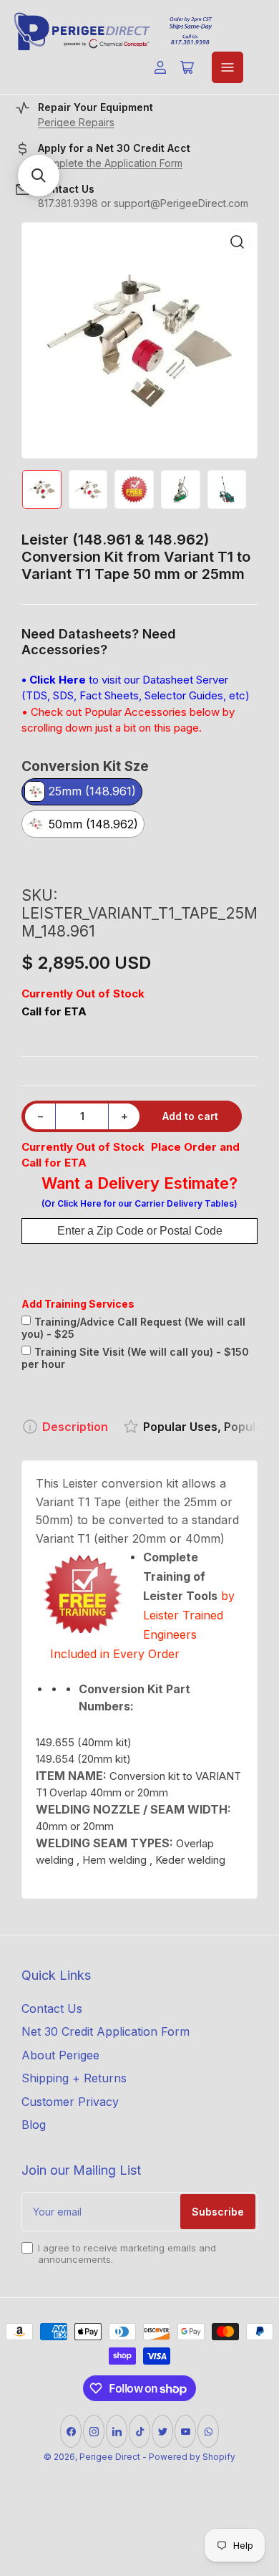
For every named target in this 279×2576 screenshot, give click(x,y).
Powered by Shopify (192, 2457)
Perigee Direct (110, 2457)
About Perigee (60, 2055)
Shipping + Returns (74, 2078)
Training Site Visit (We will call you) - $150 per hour (135, 1358)
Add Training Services (78, 1304)
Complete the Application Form (110, 163)
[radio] (82, 793)
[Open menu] (227, 67)
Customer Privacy (70, 2102)
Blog (34, 2125)
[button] (39, 176)
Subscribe (218, 2212)
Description (75, 1427)
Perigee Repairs (76, 122)
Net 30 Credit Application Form (106, 2031)
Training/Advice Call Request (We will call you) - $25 (133, 1328)
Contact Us (52, 2008)
